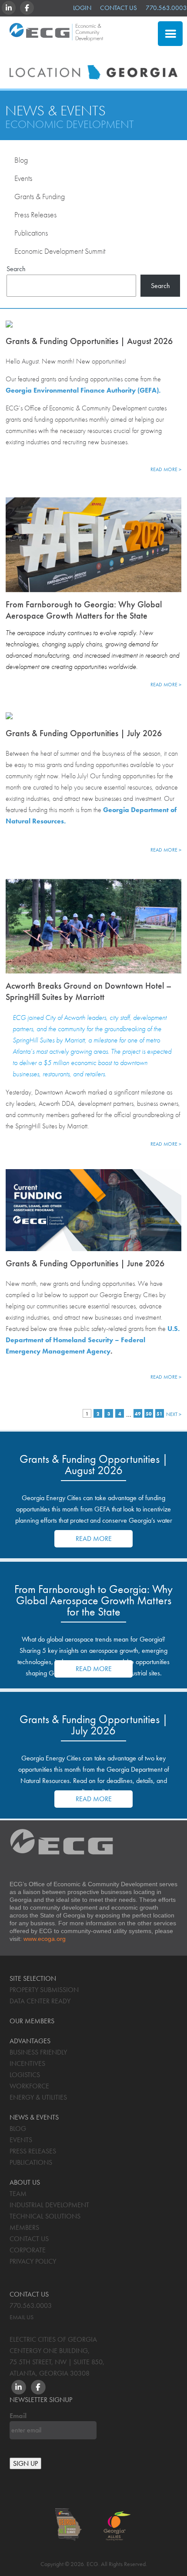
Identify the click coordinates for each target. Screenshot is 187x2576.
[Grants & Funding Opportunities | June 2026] (93, 1210)
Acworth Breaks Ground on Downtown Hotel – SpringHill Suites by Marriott (88, 991)
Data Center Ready (40, 2001)
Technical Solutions (45, 2216)
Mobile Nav (170, 34)
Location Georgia (56, 36)
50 (149, 1414)
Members (24, 2227)
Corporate (28, 2250)
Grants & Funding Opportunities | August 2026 (89, 341)
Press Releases (35, 215)
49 (138, 1414)
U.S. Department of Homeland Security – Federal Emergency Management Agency (93, 1340)
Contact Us (119, 8)
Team (18, 2194)
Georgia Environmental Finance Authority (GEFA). (83, 390)
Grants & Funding (40, 196)
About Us (25, 2182)
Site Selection (112, 54)
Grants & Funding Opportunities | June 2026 (85, 1263)
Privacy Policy (33, 2261)
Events (23, 178)
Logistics (25, 2075)
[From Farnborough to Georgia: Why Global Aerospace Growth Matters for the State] (93, 543)
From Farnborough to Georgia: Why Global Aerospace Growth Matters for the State (84, 610)
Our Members (32, 2021)
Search (16, 269)
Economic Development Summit (60, 251)
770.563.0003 (166, 8)
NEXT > (174, 1414)
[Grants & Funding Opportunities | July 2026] (93, 715)
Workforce (29, 2086)
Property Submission (44, 1990)
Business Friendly (38, 2052)
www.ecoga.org (45, 1939)
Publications (31, 233)
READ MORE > (166, 469)
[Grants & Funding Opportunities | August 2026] (93, 323)
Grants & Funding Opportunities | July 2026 (84, 733)
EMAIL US (22, 2317)
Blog (21, 160)
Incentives (27, 2063)
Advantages (30, 2041)
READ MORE (94, 1539)
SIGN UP (25, 2463)
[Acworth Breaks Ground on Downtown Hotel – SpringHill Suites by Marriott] (93, 924)
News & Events (55, 111)
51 (160, 1414)
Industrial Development (49, 2205)
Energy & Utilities (38, 2097)
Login (82, 8)
